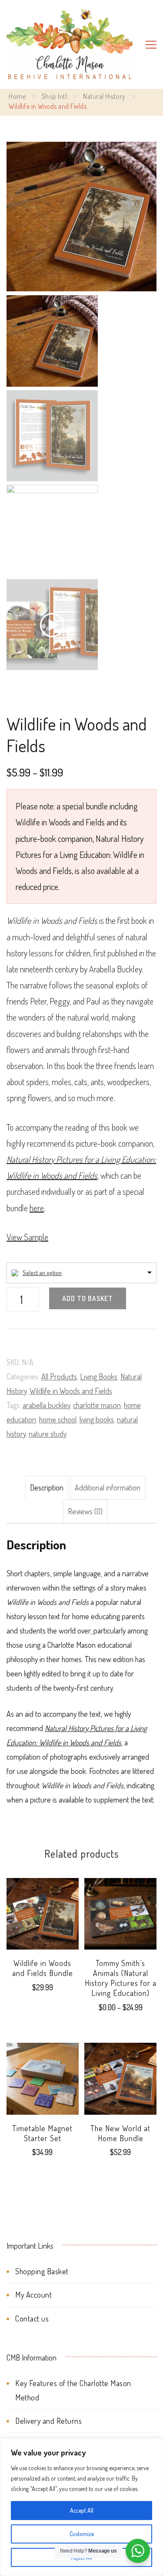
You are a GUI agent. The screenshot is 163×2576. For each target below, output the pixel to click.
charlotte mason (97, 1405)
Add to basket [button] (42, 2085)
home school (58, 1419)
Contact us (32, 2318)
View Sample (27, 1237)
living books (97, 1419)
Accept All (82, 2510)
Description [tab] (47, 1487)
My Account (33, 2295)
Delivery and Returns (48, 2421)
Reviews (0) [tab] (85, 1511)
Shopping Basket (42, 2271)
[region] (81, 2507)
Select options (120, 1930)
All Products (59, 1376)
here (37, 1208)
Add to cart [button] (42, 1920)
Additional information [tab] (108, 1487)
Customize (82, 2534)
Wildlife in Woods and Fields (71, 1391)
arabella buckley (46, 1405)
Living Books (99, 1376)
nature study (48, 1434)
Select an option (42, 1273)
